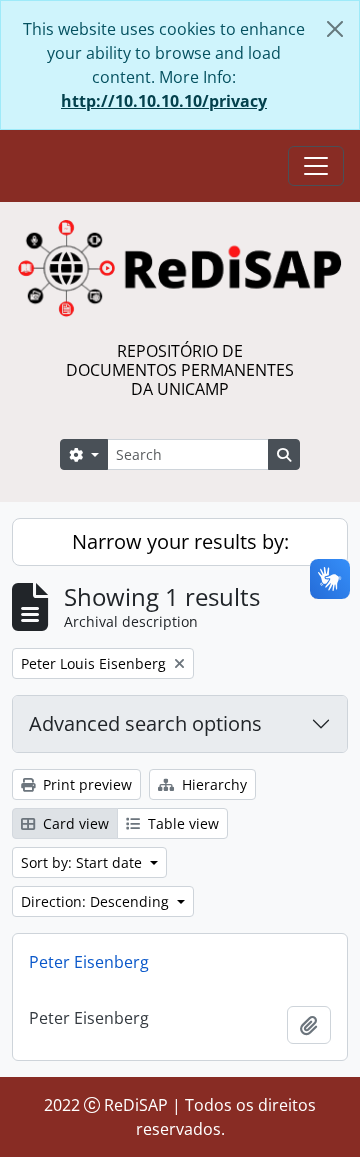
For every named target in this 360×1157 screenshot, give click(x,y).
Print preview (85, 784)
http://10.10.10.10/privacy (164, 101)
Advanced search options (145, 723)
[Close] (335, 29)
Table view (181, 823)
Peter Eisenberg (89, 962)
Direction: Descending (97, 901)
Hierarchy (212, 784)
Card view (74, 823)
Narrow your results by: (180, 541)
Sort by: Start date (83, 862)
